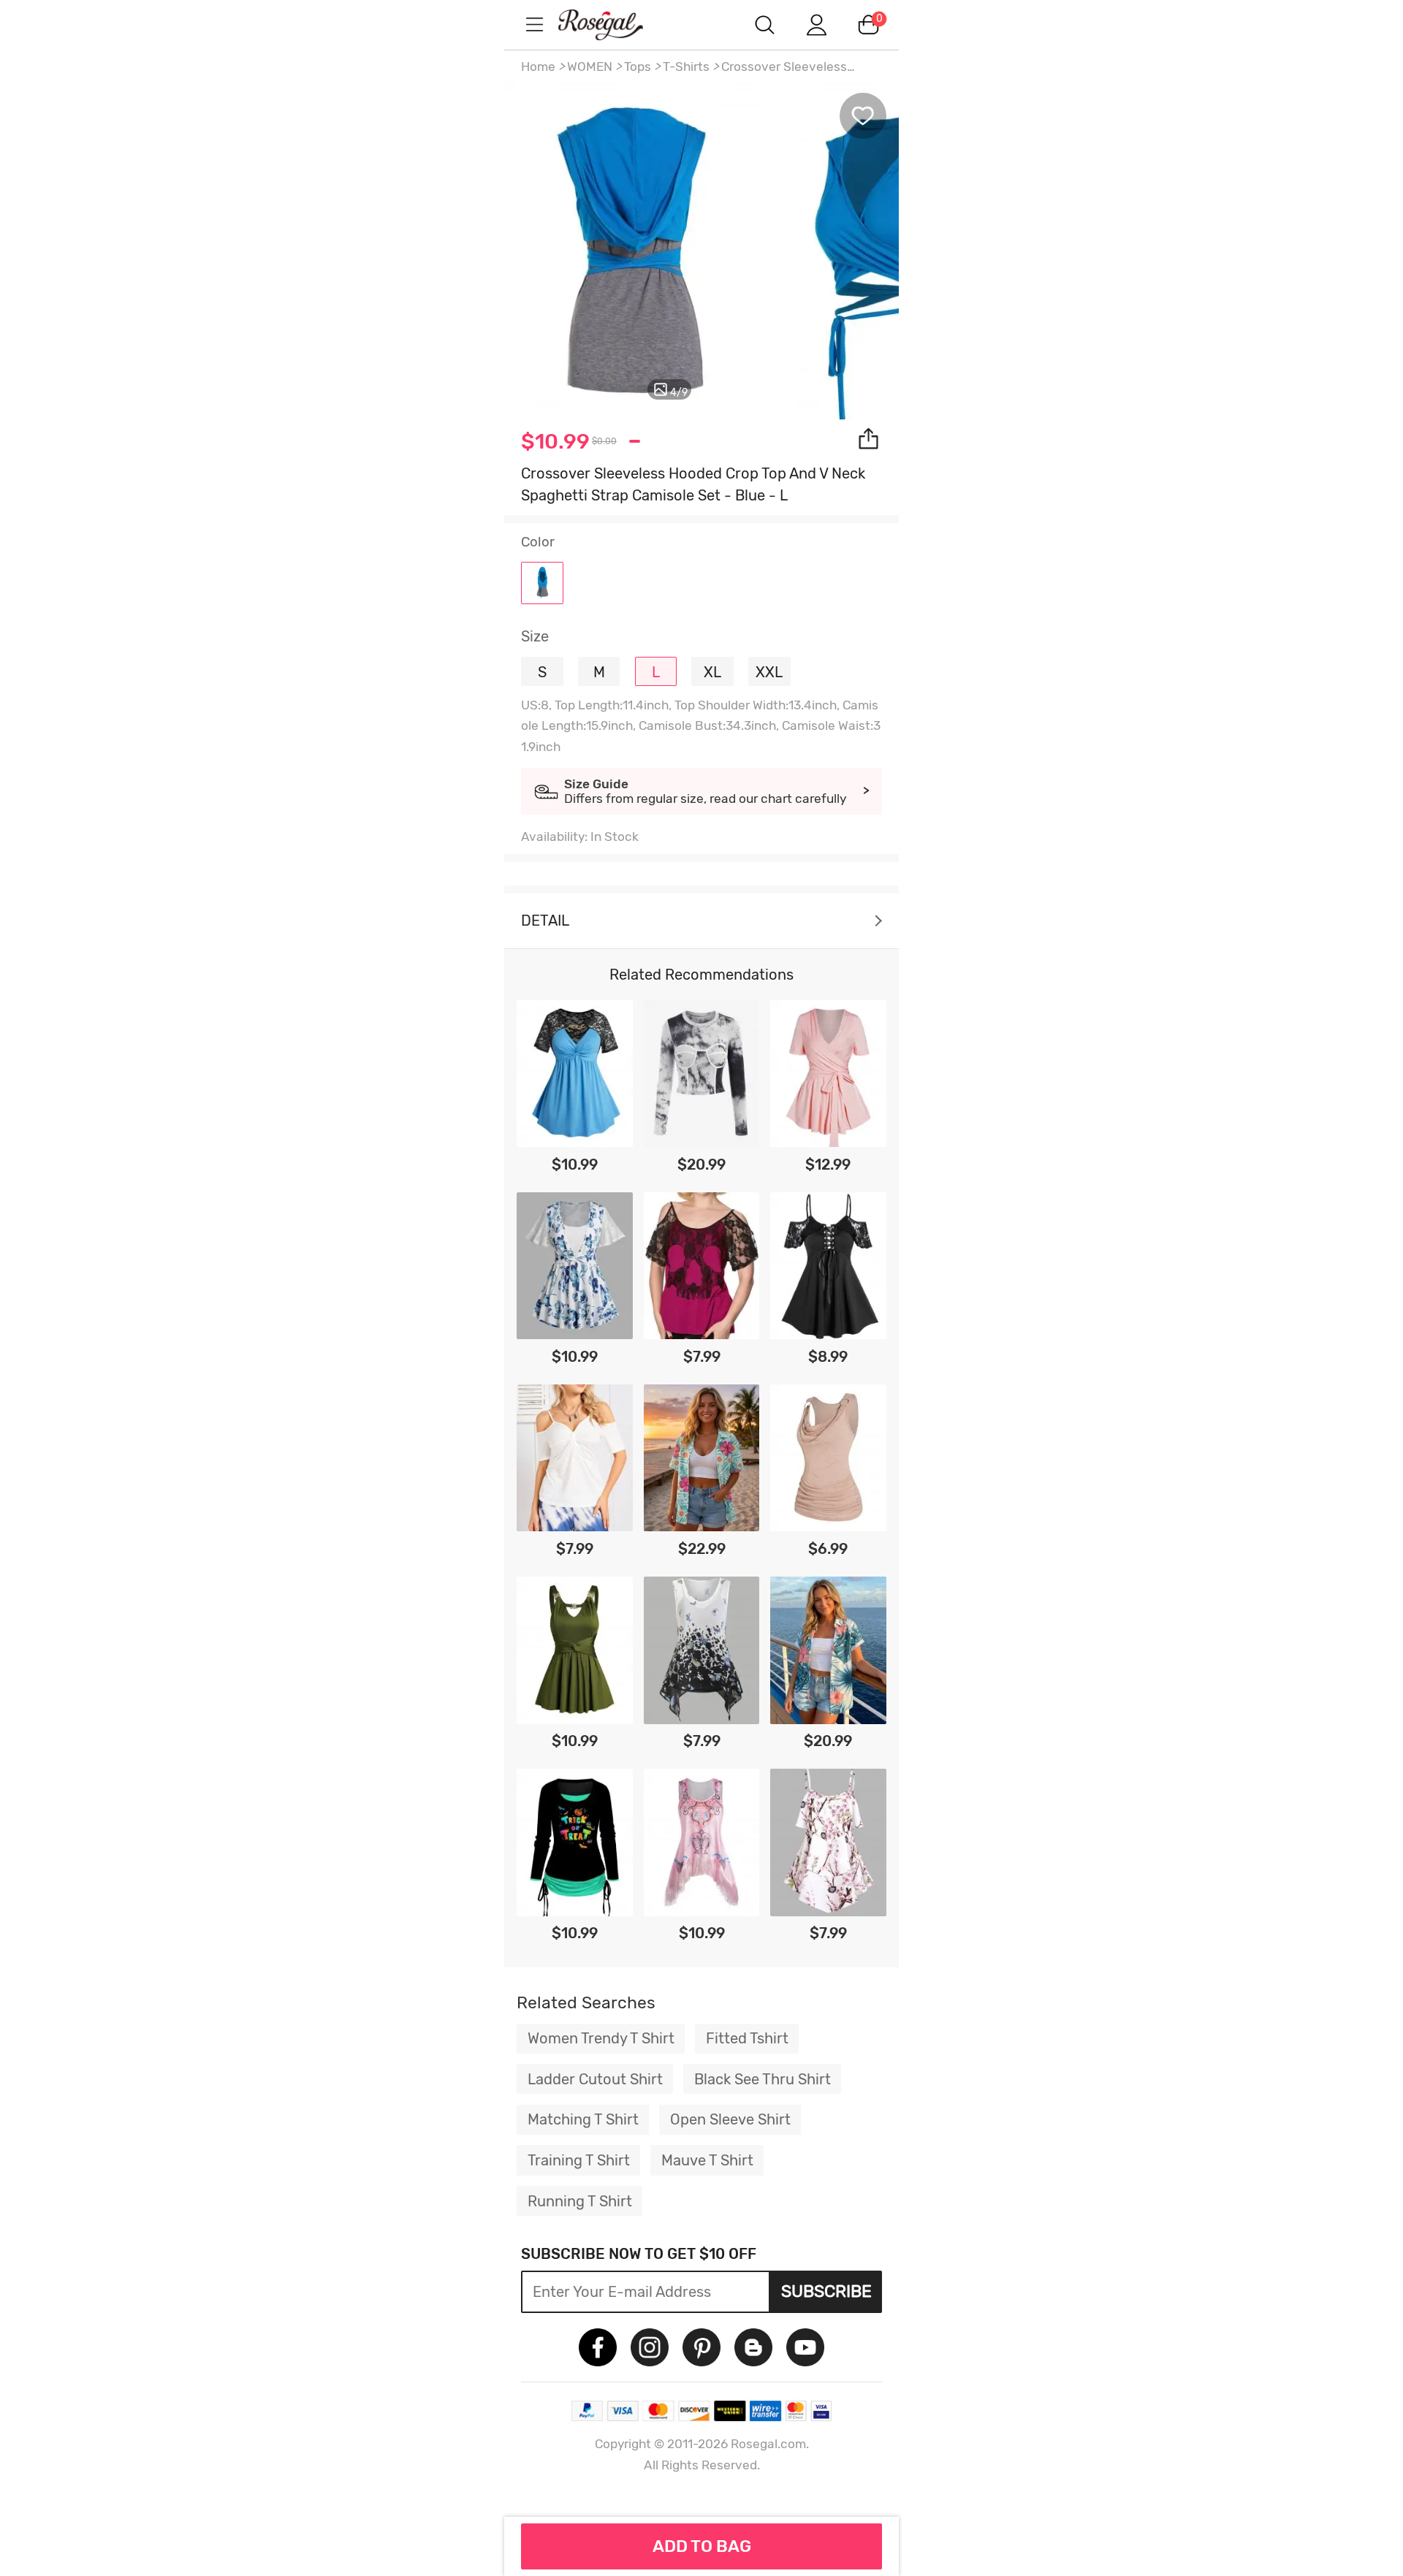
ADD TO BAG (702, 2546)
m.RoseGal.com (614, 24)
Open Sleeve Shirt (730, 2119)
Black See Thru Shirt (763, 2079)
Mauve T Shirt (707, 2160)
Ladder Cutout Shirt (595, 2079)
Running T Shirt (580, 2201)
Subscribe (826, 2291)
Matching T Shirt (583, 2119)
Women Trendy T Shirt (601, 2038)
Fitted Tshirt (747, 2038)
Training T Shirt (579, 2160)
